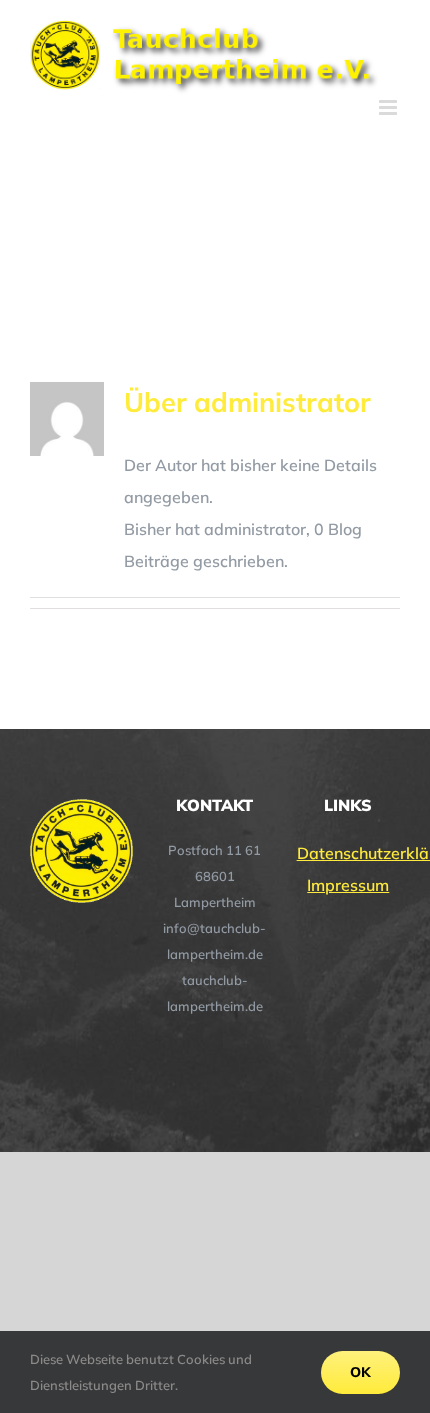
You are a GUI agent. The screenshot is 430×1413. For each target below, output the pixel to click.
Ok (360, 1372)
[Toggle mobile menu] (389, 107)
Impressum (348, 885)
